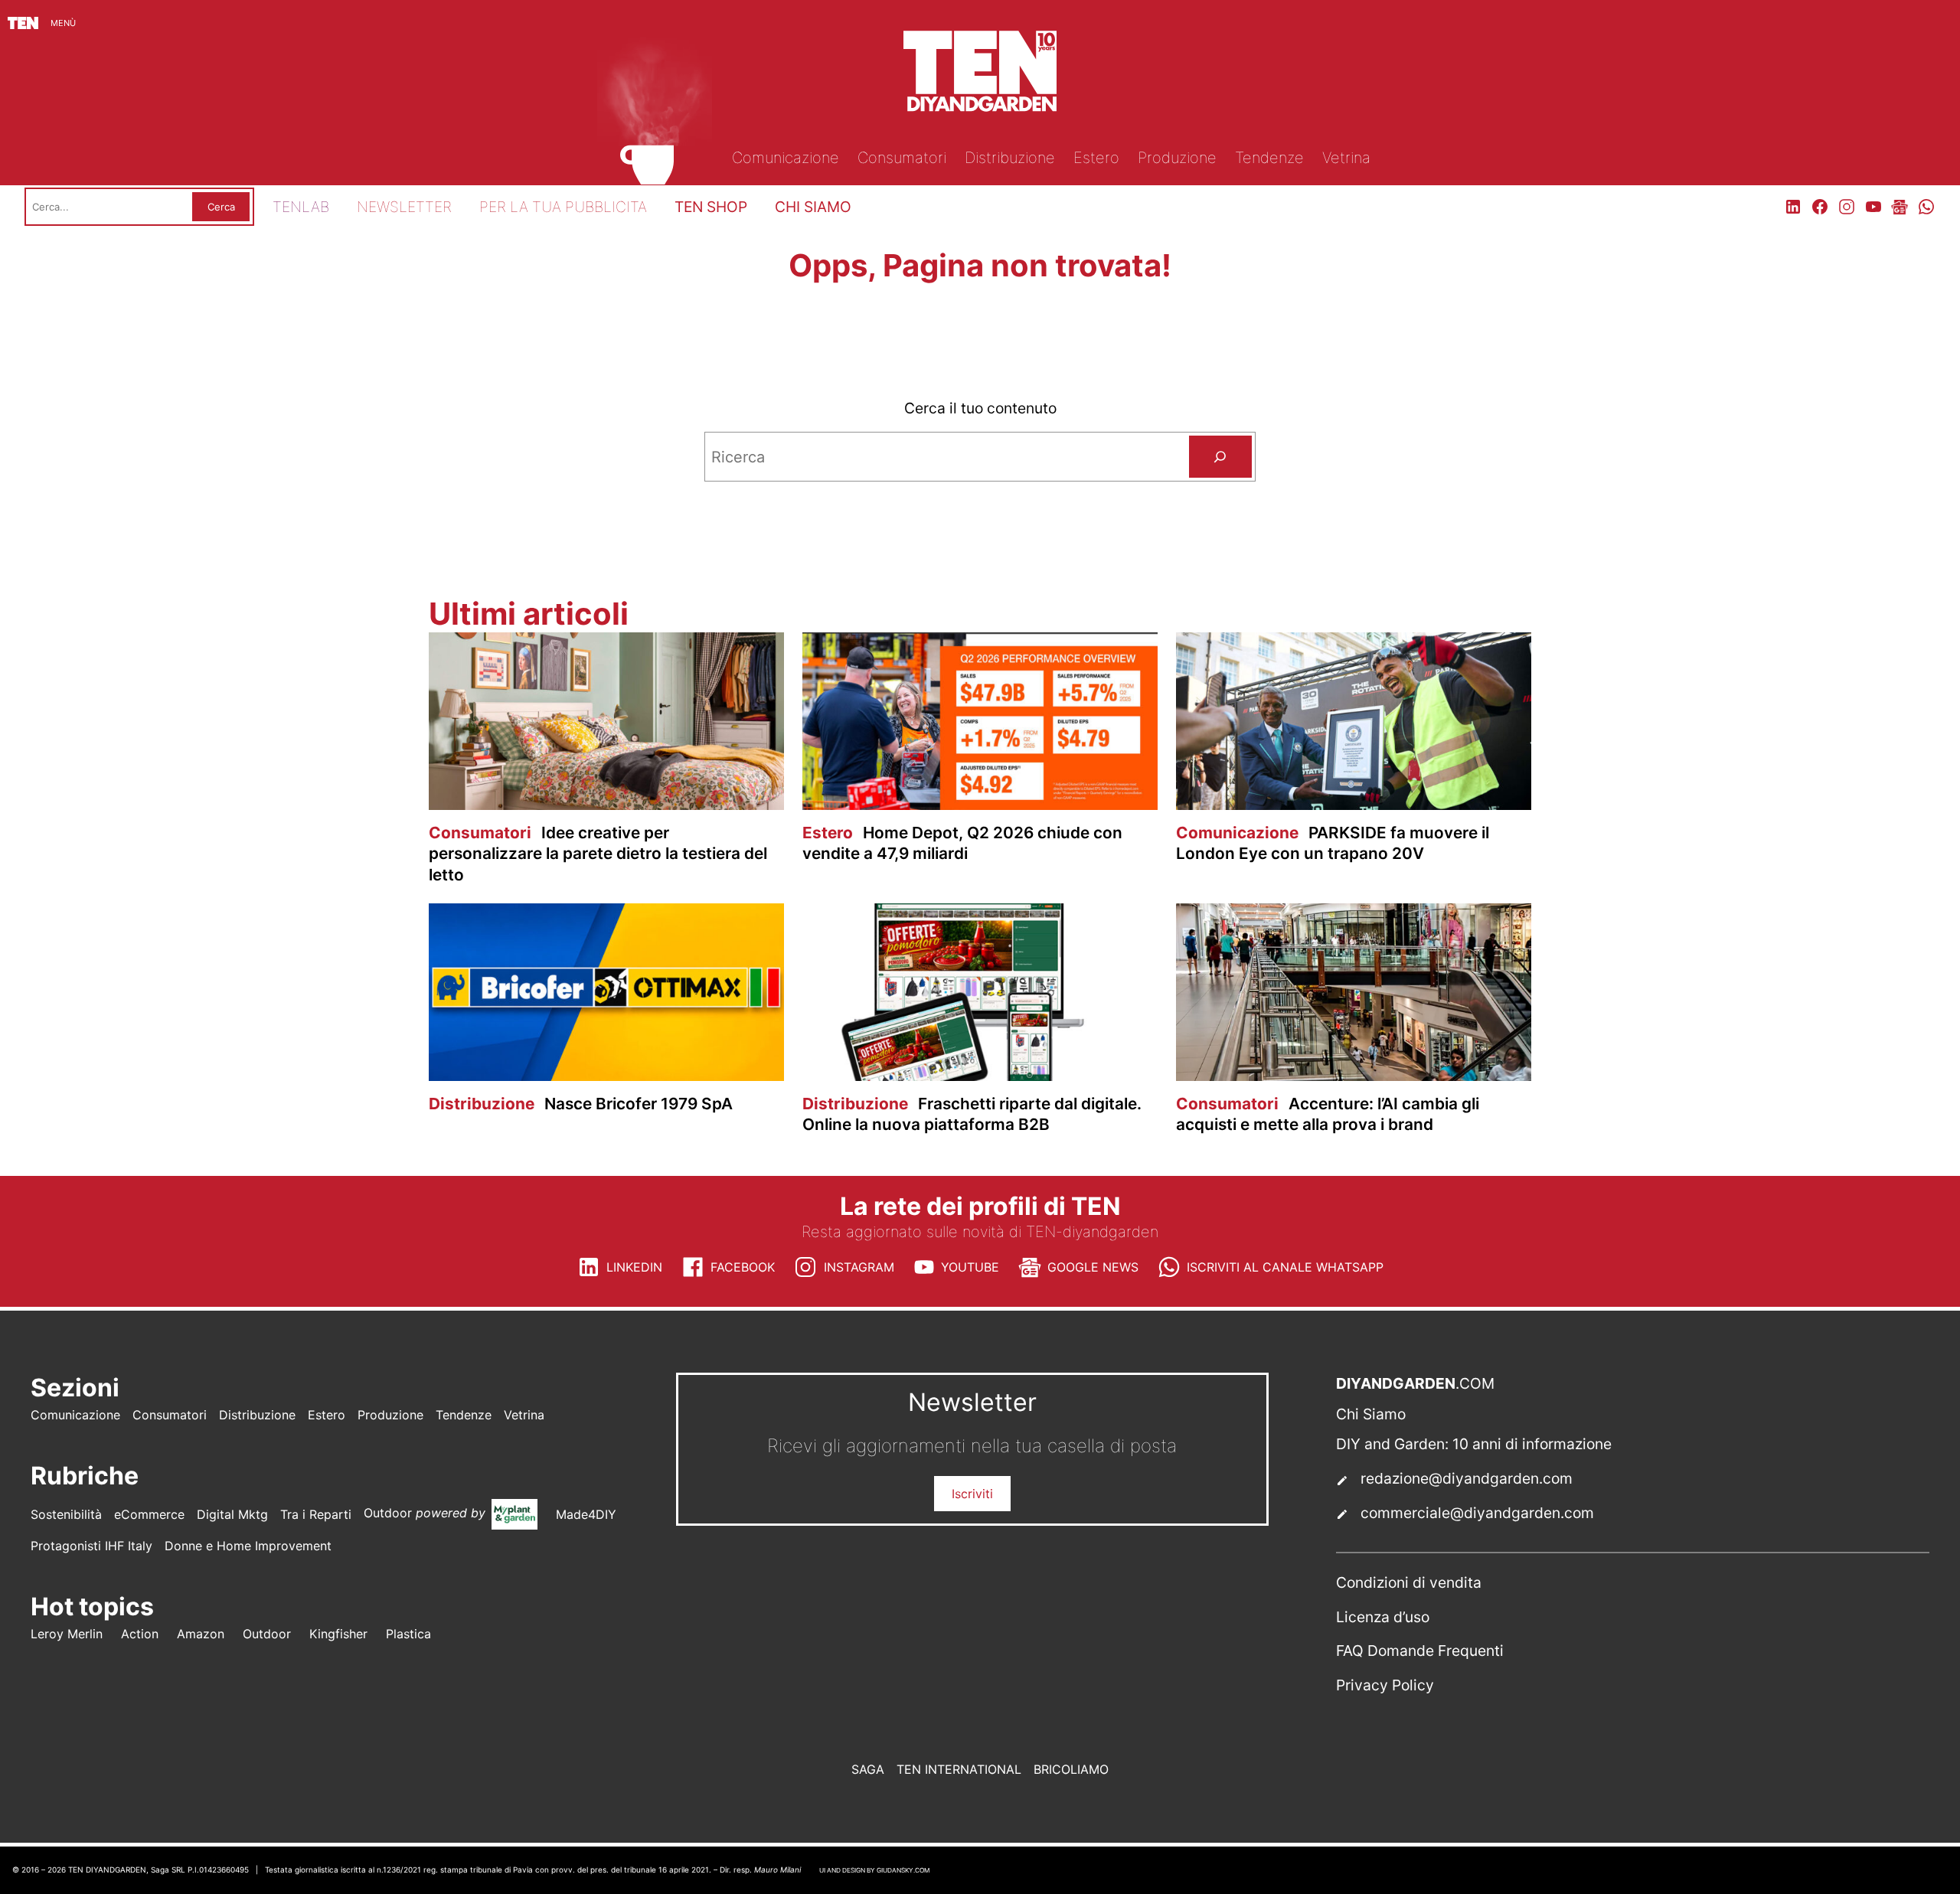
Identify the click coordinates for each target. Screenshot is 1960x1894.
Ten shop (711, 207)
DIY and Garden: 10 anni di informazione (1474, 1444)
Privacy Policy (1385, 1685)
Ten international (959, 1769)
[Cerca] (1220, 457)
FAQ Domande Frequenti (1420, 1651)
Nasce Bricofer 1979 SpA (581, 1104)
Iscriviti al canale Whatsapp (1285, 1267)
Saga (868, 1769)
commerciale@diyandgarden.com (1477, 1513)
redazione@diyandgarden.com (1467, 1478)
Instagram (859, 1267)
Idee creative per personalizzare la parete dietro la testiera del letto (598, 853)
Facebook (743, 1267)
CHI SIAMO (813, 207)
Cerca (221, 207)
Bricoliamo (1071, 1769)
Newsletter (404, 207)
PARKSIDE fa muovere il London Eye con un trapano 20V (1333, 843)
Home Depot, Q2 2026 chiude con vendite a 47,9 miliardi (962, 843)
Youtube (970, 1267)
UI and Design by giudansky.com (874, 1870)
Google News (1093, 1267)
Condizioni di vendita (1409, 1582)
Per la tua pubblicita (563, 207)
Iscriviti (972, 1494)
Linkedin (634, 1267)
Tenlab (301, 207)
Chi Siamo (1371, 1414)
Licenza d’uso (1383, 1617)
